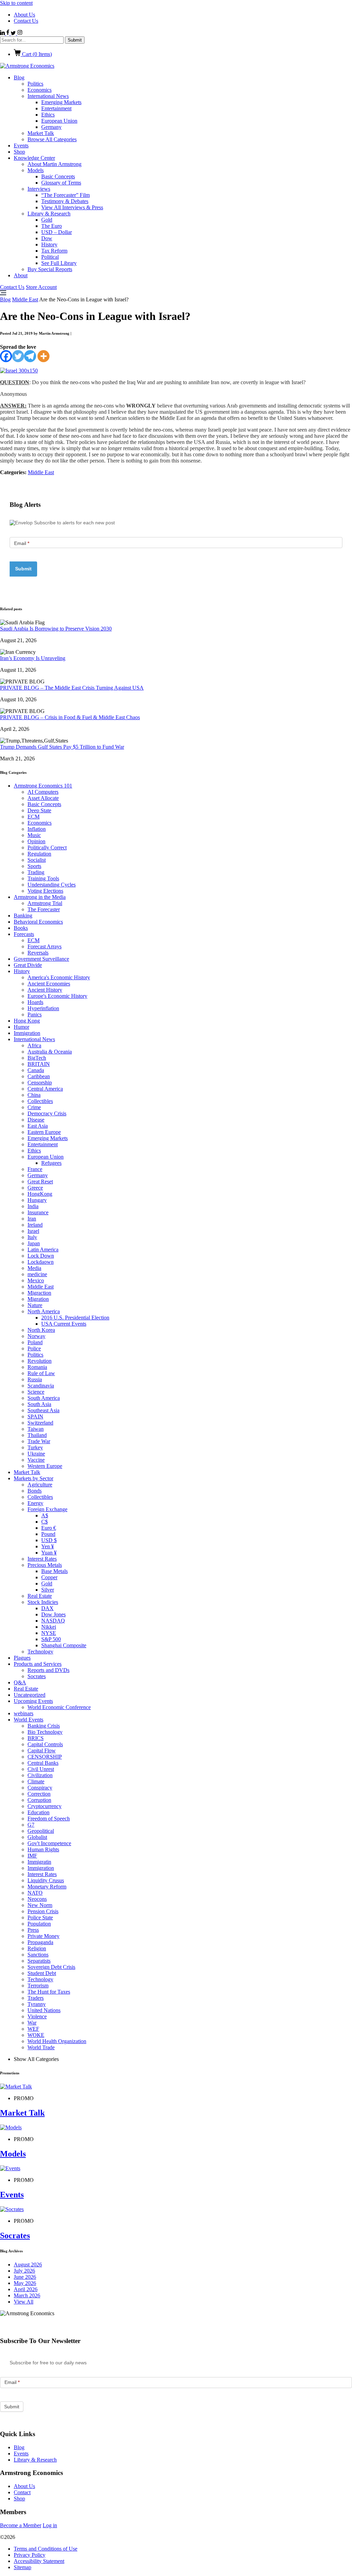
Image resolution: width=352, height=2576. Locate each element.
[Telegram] (30, 356)
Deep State (39, 810)
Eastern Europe (44, 1132)
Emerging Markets (61, 102)
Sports (34, 866)
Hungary (37, 1200)
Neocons (37, 1899)
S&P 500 (51, 1639)
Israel (33, 1231)
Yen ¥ (48, 1546)
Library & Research (49, 214)
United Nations (44, 2010)
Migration (38, 1299)
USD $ (49, 1540)
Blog (19, 77)
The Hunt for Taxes (49, 1992)
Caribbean (39, 1076)
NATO (35, 1893)
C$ (45, 1522)
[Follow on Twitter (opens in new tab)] (14, 33)
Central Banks (43, 1763)
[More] (43, 356)
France (35, 1169)
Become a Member (21, 2525)
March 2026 (27, 2295)
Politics (35, 84)
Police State (40, 1917)
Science (36, 1392)
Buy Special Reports (50, 269)
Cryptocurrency (45, 1806)
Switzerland (40, 1423)
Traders (36, 1998)
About (21, 275)
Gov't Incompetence (49, 1843)
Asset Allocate (43, 798)
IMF (32, 1856)
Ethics (48, 115)
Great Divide (28, 965)
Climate (36, 1781)
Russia (35, 1379)
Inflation (37, 829)
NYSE (49, 1633)
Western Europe (45, 1466)
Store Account (41, 287)
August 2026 (28, 2265)
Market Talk (41, 133)
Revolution (40, 1361)
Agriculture (40, 1485)
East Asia (38, 1126)
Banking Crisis (44, 1726)
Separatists (39, 1961)
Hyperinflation (43, 1008)
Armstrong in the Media (40, 897)
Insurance (38, 1212)
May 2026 (25, 2283)
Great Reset (40, 1181)
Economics (40, 90)
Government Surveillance (41, 959)
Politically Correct (47, 847)
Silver (48, 1590)
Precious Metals (45, 1565)
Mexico (36, 1280)
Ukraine (36, 1454)
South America (44, 1398)
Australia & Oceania (50, 1052)
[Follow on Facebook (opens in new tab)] (8, 33)
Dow (47, 238)
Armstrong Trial (45, 903)
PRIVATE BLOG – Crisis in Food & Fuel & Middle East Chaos (70, 717)
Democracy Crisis (47, 1113)
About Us (24, 15)
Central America (45, 1089)
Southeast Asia (43, 1410)
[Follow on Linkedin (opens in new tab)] (3, 33)
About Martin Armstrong (54, 164)
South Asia (39, 1404)
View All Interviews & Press (72, 207)
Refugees (51, 1163)
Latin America (43, 1250)
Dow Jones (53, 1614)
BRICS (36, 1738)
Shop (19, 152)
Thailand (37, 1435)
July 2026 (24, 2271)
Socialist (37, 860)
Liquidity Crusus (46, 1880)
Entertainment (56, 108)
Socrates (37, 1676)
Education (38, 1812)
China (34, 1095)
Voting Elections (45, 891)
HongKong (40, 1194)
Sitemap (23, 2567)
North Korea (41, 1330)
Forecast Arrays (45, 946)
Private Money (43, 1936)
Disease (36, 1120)
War (32, 2023)
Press (33, 1930)
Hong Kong (27, 1021)
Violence (37, 2016)
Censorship (40, 1083)
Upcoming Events (33, 1701)
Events (21, 146)
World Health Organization (57, 2041)
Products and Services (38, 1664)
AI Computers (43, 792)
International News (48, 96)
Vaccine (36, 1460)
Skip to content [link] (16, 3)
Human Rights (43, 1849)
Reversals (38, 953)
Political (50, 257)
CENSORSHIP (45, 1757)
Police (34, 1348)
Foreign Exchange (47, 1509)
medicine (37, 1274)
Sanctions (38, 1955)
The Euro (52, 226)
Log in (50, 2525)
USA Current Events (64, 1324)
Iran (32, 1219)
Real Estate (40, 1596)
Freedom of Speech (49, 1819)
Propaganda (40, 1942)
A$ (45, 1515)
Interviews (39, 189)
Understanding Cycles (52, 885)
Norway (36, 1336)
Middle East (25, 299)
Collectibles (40, 1101)
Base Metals (54, 1571)
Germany (51, 127)
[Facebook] (6, 356)
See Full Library (59, 263)
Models (36, 170)
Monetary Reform (47, 1887)
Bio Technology (45, 1732)
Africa (34, 1045)
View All (24, 2302)
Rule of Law (41, 1373)
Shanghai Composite (64, 1645)
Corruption (39, 1800)
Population (39, 1924)
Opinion (36, 841)
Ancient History (45, 990)
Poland (35, 1342)
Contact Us (26, 21)
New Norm (40, 1905)
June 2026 (25, 2277)
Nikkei (49, 1627)
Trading (36, 872)
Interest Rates (42, 1559)
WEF (33, 2029)
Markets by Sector (34, 1478)
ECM (34, 817)
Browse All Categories (52, 139)
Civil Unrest (41, 1769)
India (33, 1206)
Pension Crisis (43, 1911)
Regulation (39, 854)
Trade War (39, 1441)
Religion (37, 1948)
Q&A (20, 1682)
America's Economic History (59, 977)
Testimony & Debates (65, 201)
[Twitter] (18, 356)
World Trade (41, 2047)
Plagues (22, 1658)
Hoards (35, 1002)
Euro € (49, 1528)
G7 (31, 1825)
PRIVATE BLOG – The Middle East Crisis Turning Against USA (72, 688)
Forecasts (24, 934)
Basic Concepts (58, 176)
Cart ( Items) (36, 54)
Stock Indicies (43, 1602)
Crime (34, 1107)
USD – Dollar (57, 232)
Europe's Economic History (57, 996)
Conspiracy (40, 1788)
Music (34, 835)
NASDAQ (53, 1621)
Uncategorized (30, 1695)
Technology (40, 1652)
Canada (36, 1070)
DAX (47, 1608)
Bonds (35, 1491)
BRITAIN (39, 1064)
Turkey (35, 1447)
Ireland (35, 1225)
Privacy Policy (30, 2555)
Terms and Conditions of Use (46, 2549)
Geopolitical (41, 1831)
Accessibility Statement (39, 2561)
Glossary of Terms (61, 183)
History (49, 244)
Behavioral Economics (38, 922)
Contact (22, 2492)
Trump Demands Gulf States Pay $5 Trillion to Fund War (62, 747)
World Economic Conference (59, 1707)
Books (21, 928)
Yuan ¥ (49, 1553)
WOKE (36, 2035)
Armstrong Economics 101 (43, 786)
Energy (35, 1503)
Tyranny (37, 2004)
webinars (24, 1713)
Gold (47, 220)
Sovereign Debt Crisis (51, 1967)
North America (44, 1311)
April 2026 (26, 2289)
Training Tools (43, 878)
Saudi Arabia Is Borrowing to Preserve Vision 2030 (56, 629)
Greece (35, 1188)
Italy (32, 1237)
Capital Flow (42, 1750)
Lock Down (41, 1256)
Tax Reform (54, 251)
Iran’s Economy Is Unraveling (33, 658)
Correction (39, 1794)
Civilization (40, 1775)
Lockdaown (41, 1262)
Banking (23, 916)
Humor (21, 1027)
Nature (35, 1305)
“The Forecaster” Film (65, 195)
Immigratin (39, 1862)
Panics (35, 1014)
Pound (48, 1534)
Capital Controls (45, 1744)
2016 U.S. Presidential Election (75, 1318)
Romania (37, 1367)
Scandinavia (41, 1386)
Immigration (27, 1033)
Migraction (39, 1293)
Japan (34, 1243)
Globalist (37, 1837)
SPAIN (35, 1417)
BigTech (37, 1058)
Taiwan (36, 1429)
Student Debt (42, 1973)
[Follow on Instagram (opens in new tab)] (20, 33)
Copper (49, 1577)
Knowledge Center (34, 158)
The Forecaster (44, 909)
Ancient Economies (49, 984)
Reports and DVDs (48, 1670)
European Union (59, 121)
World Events (29, 1720)
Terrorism (38, 1986)
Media (34, 1268)
